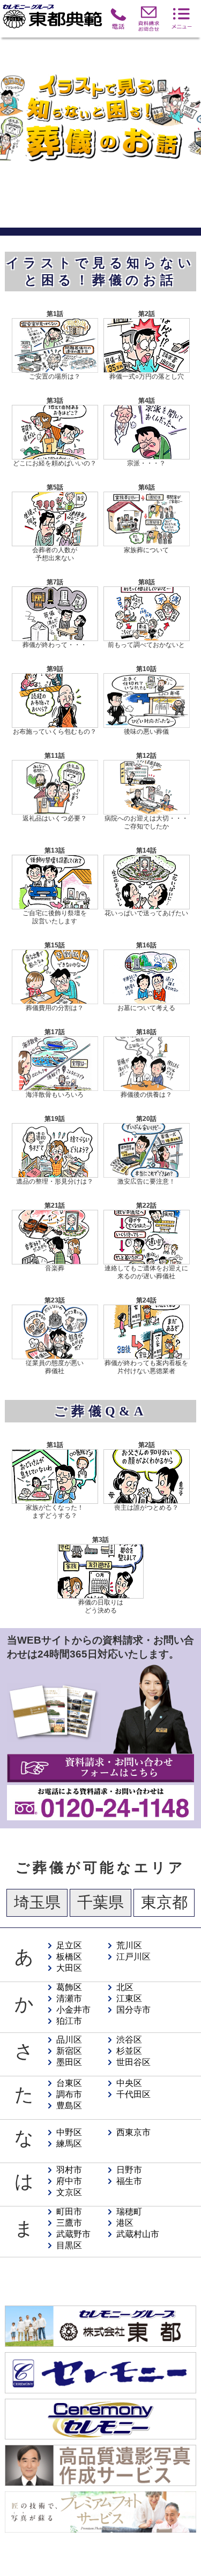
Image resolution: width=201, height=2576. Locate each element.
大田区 (69, 1968)
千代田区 (133, 2094)
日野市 (129, 2170)
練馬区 (69, 2144)
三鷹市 (69, 2223)
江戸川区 (133, 1957)
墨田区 (69, 2062)
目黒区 (69, 2245)
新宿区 (69, 2051)
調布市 (69, 2094)
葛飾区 (69, 1987)
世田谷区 (133, 2062)
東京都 (164, 1902)
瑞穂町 (129, 2212)
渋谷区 (129, 2040)
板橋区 (69, 1957)
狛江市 (69, 2021)
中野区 (69, 2132)
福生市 (129, 2181)
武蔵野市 (73, 2234)
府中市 (69, 2181)
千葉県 (100, 1902)
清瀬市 (69, 1998)
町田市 (69, 2212)
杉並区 (129, 2051)
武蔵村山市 (138, 2234)
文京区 (69, 2192)
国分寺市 (133, 2010)
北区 (125, 1987)
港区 (125, 2223)
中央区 (129, 2083)
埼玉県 (37, 1902)
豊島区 (69, 2106)
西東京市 (133, 2132)
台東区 (69, 2083)
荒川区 (129, 1945)
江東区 (129, 1998)
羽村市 (69, 2170)
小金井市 (73, 2010)
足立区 (69, 1945)
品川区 (69, 2040)
